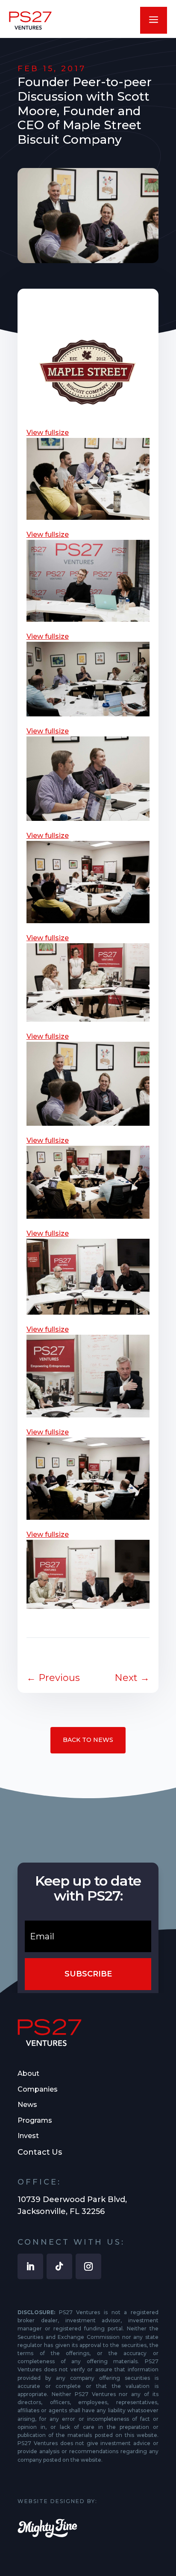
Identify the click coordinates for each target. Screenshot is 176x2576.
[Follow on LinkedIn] (30, 2266)
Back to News (88, 1740)
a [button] (154, 20)
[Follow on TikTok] (59, 2266)
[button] (88, 433)
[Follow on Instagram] (88, 2266)
